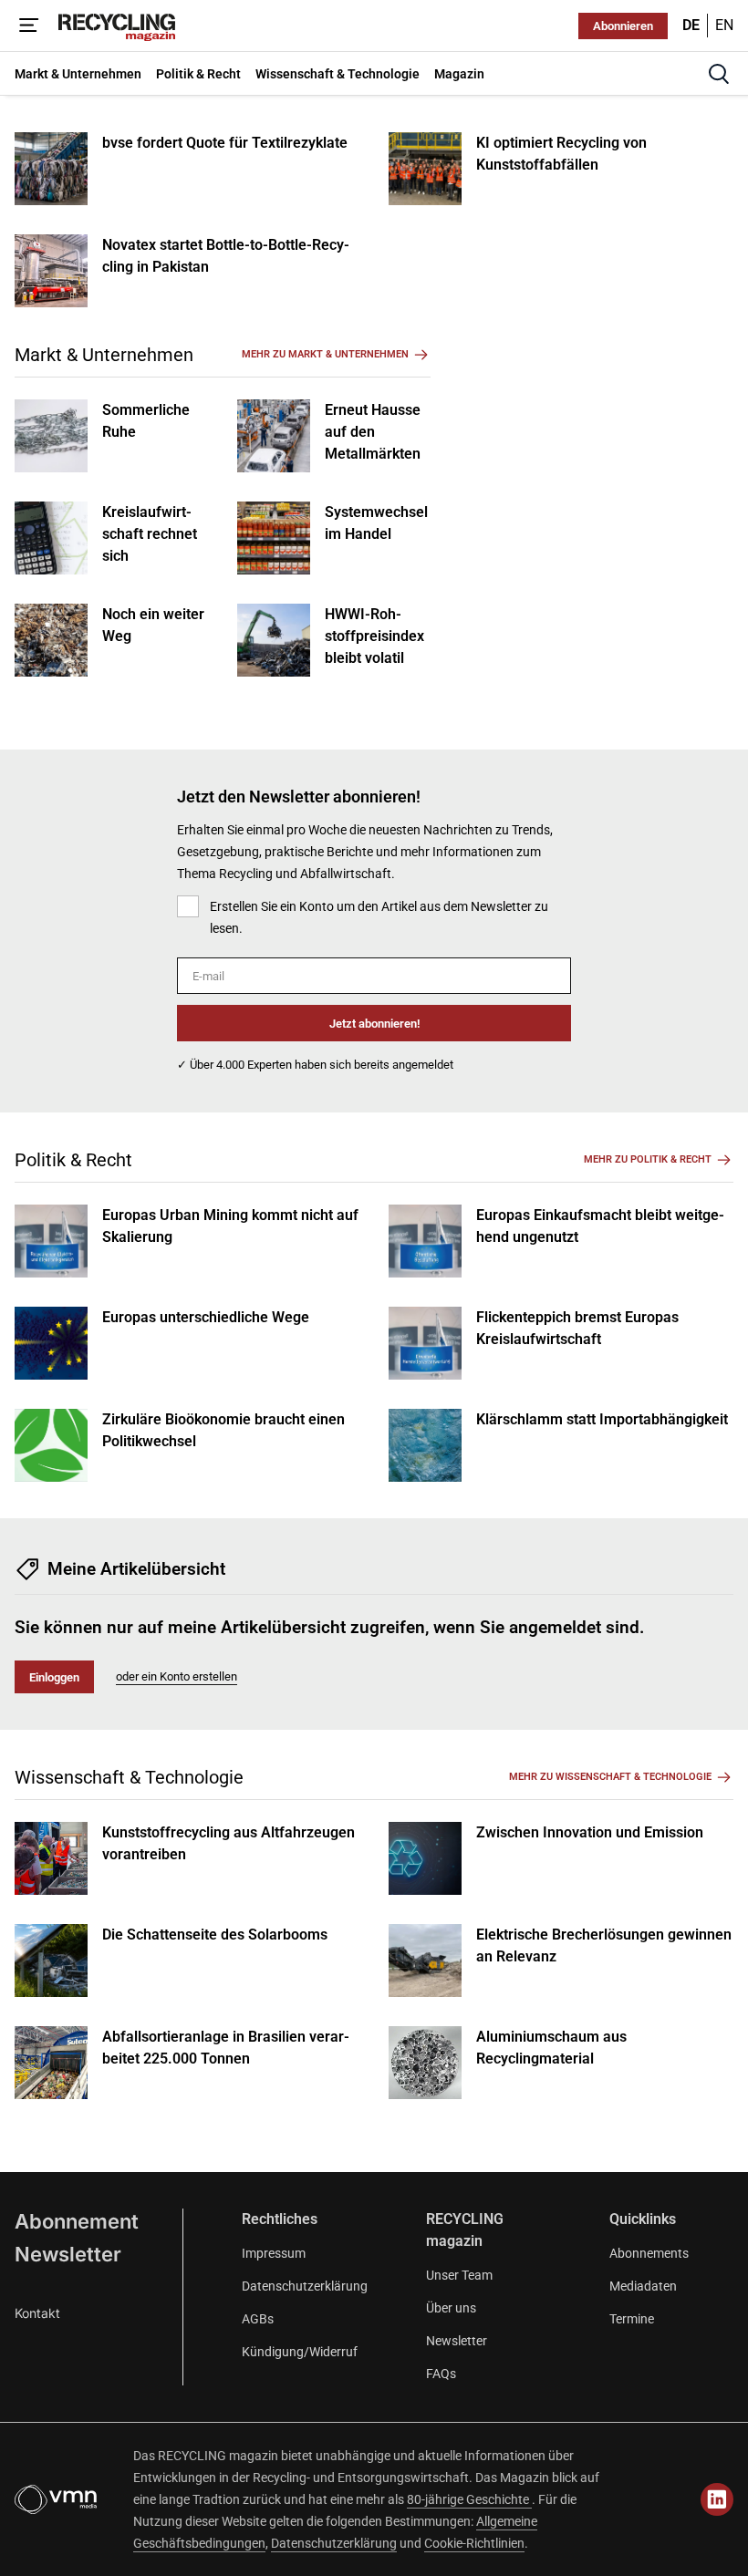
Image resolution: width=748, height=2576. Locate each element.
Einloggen (54, 1677)
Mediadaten (643, 2286)
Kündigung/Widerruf (300, 2352)
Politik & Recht (73, 1160)
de (691, 25)
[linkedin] (717, 2499)
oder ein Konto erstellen (177, 1676)
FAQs (441, 2374)
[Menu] (29, 26)
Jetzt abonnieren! (374, 1024)
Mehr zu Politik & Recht (648, 1159)
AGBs (258, 2319)
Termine (632, 2319)
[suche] (719, 74)
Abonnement (77, 2221)
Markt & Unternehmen (104, 355)
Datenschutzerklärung (305, 2286)
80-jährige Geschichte (469, 2499)
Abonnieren (623, 26)
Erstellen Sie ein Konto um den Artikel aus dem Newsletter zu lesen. (379, 917)
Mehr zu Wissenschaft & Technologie (610, 1777)
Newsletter (68, 2254)
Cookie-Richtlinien (474, 2543)
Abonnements (649, 2253)
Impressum (274, 2253)
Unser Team (459, 2275)
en (724, 25)
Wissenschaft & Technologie (129, 1777)
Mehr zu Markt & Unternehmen (325, 354)
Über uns (451, 2308)
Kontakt (37, 2313)
